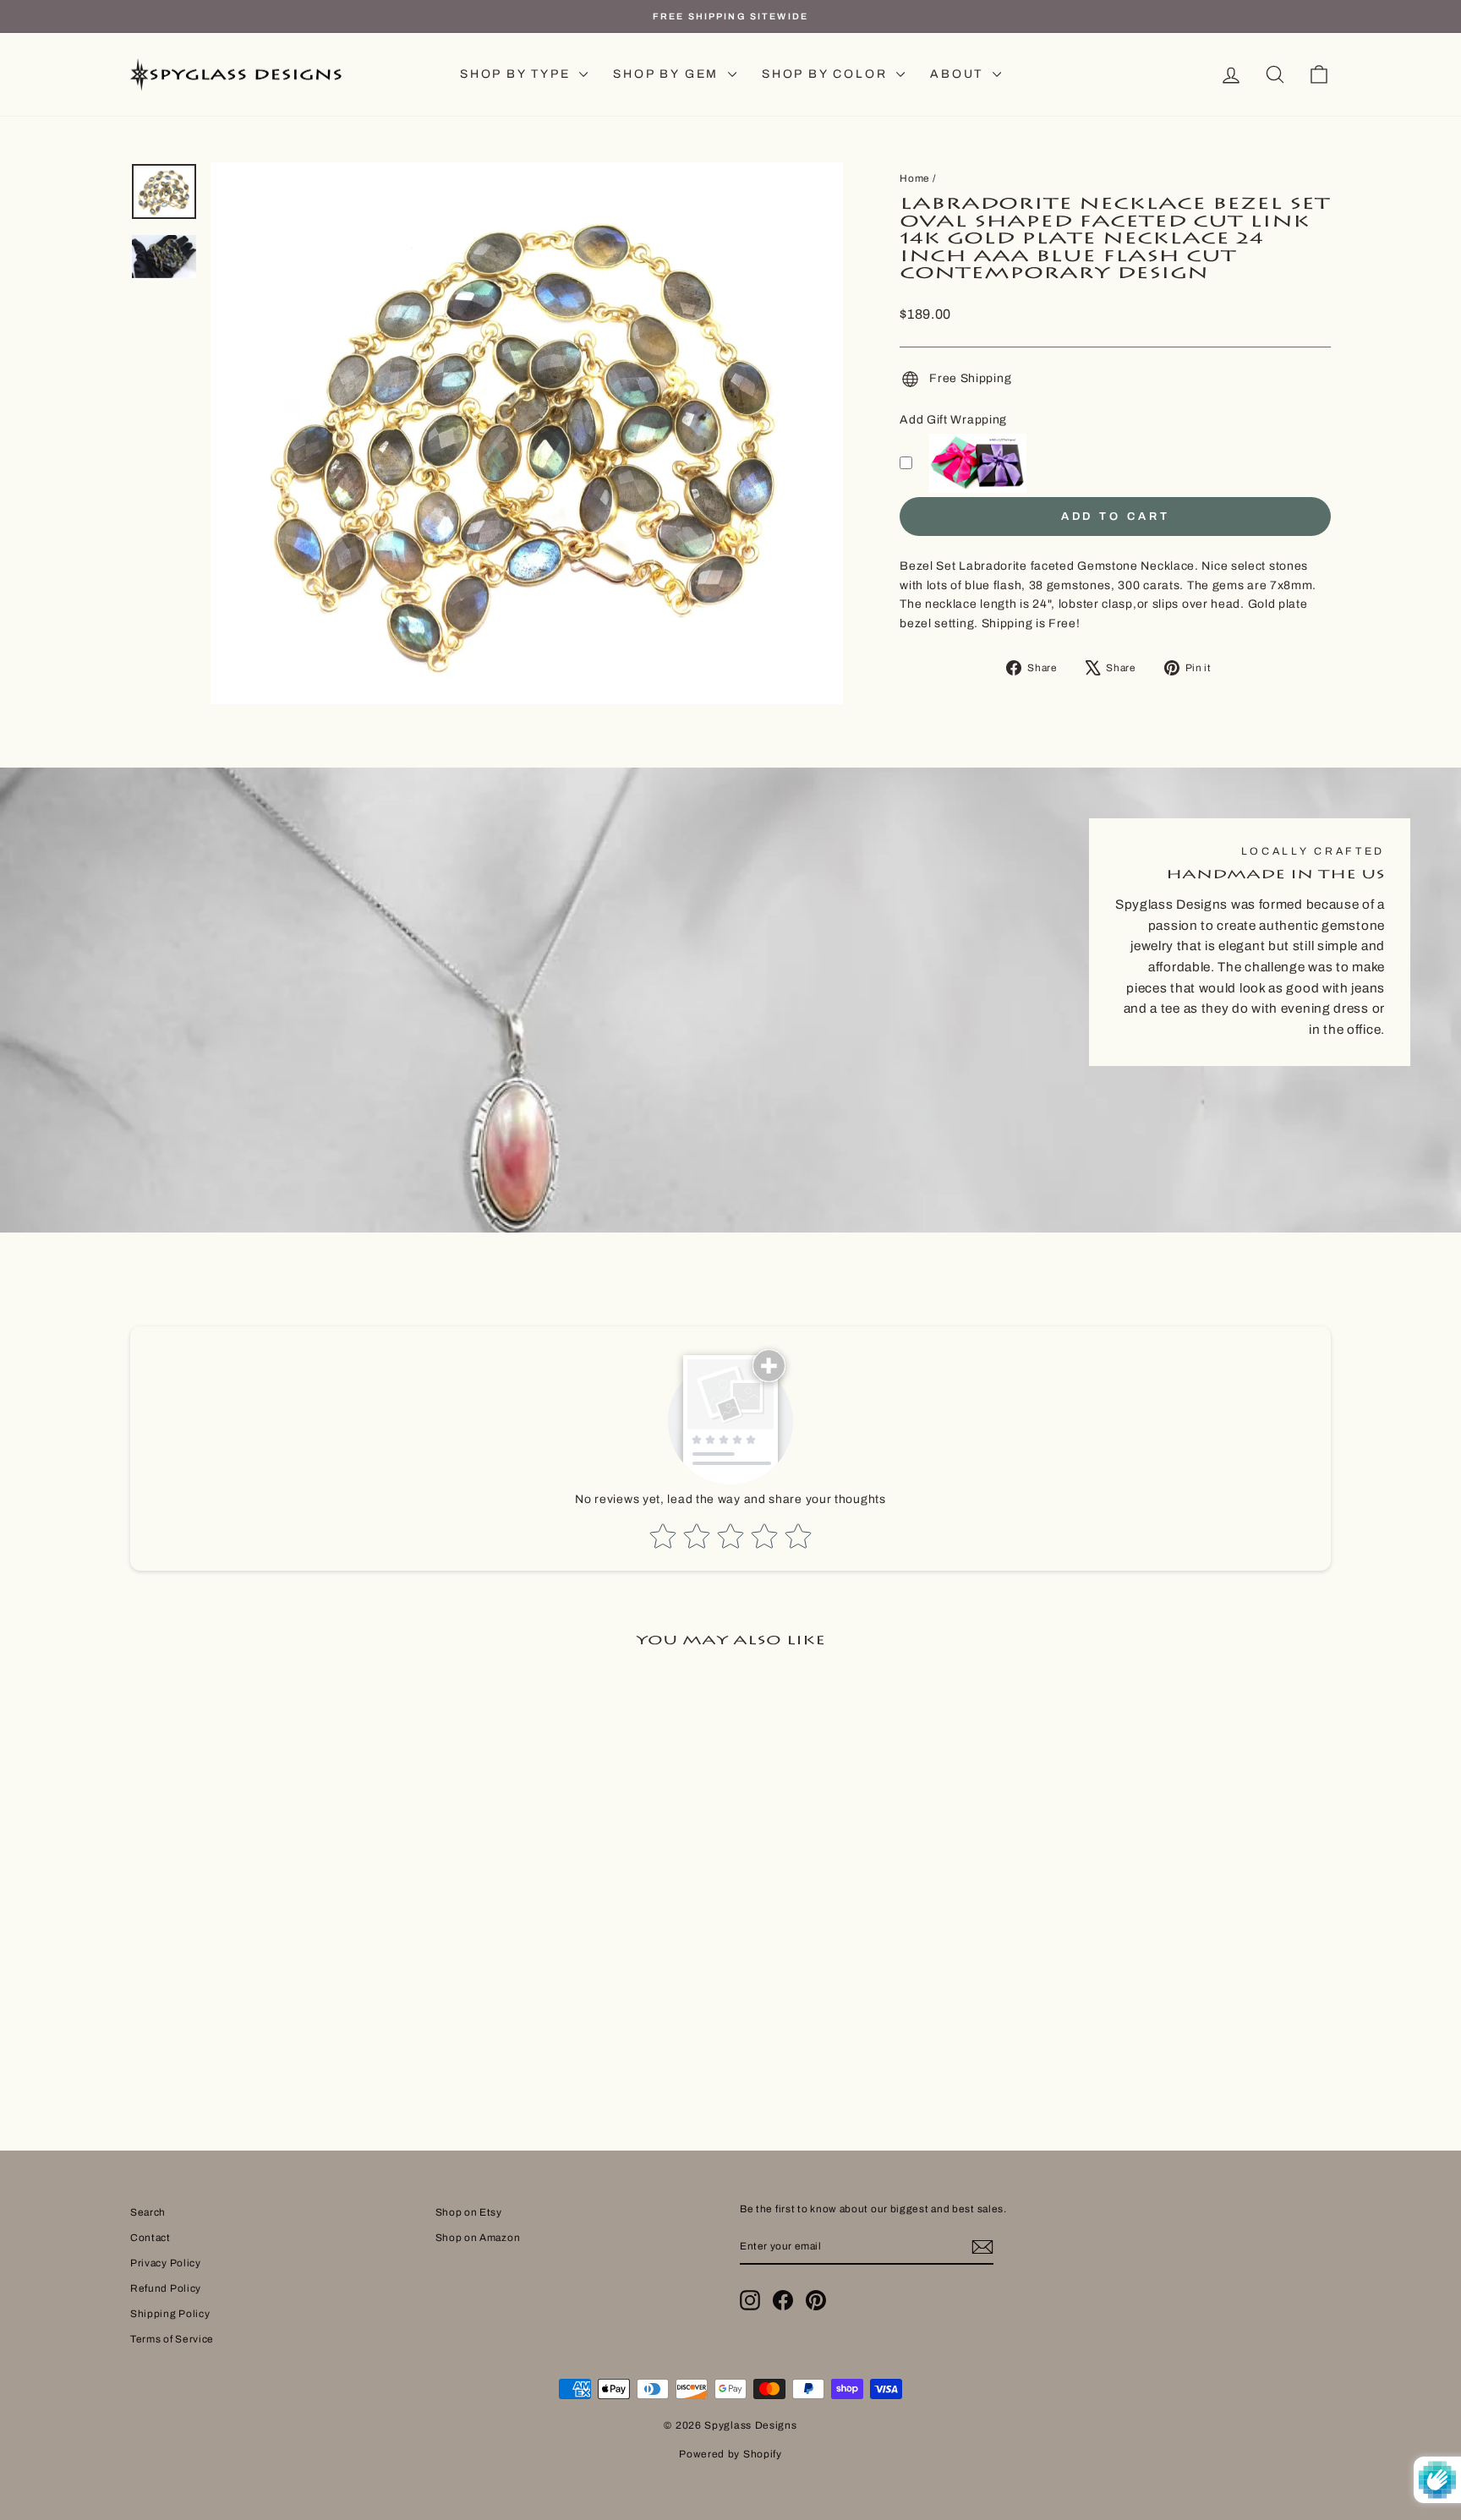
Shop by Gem (668, 74)
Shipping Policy (170, 2314)
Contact (150, 2238)
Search (148, 2212)
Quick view (273, 1956)
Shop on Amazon (478, 2238)
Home (915, 178)
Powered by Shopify (730, 2454)
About (959, 74)
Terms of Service (172, 2339)
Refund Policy (166, 2288)
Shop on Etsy (469, 2212)
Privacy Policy (166, 2263)
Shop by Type (517, 74)
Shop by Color (827, 74)
